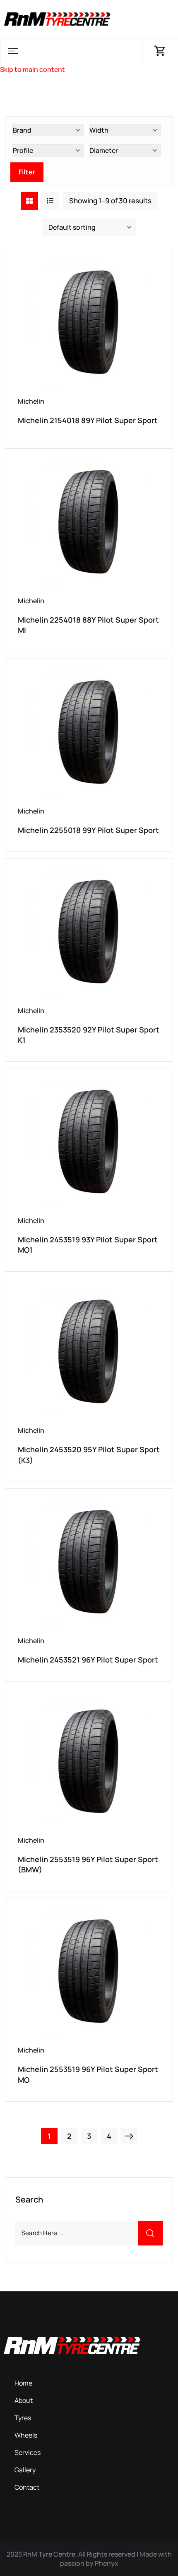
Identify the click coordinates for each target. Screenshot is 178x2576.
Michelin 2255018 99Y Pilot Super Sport (88, 830)
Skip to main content (32, 69)
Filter (27, 172)
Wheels (26, 2435)
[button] (13, 51)
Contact (27, 2487)
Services (28, 2452)
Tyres (23, 2418)
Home (23, 2383)
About (24, 2400)
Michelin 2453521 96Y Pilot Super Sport (88, 1660)
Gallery (25, 2470)
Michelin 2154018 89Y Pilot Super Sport (88, 420)
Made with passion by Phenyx (116, 2559)
